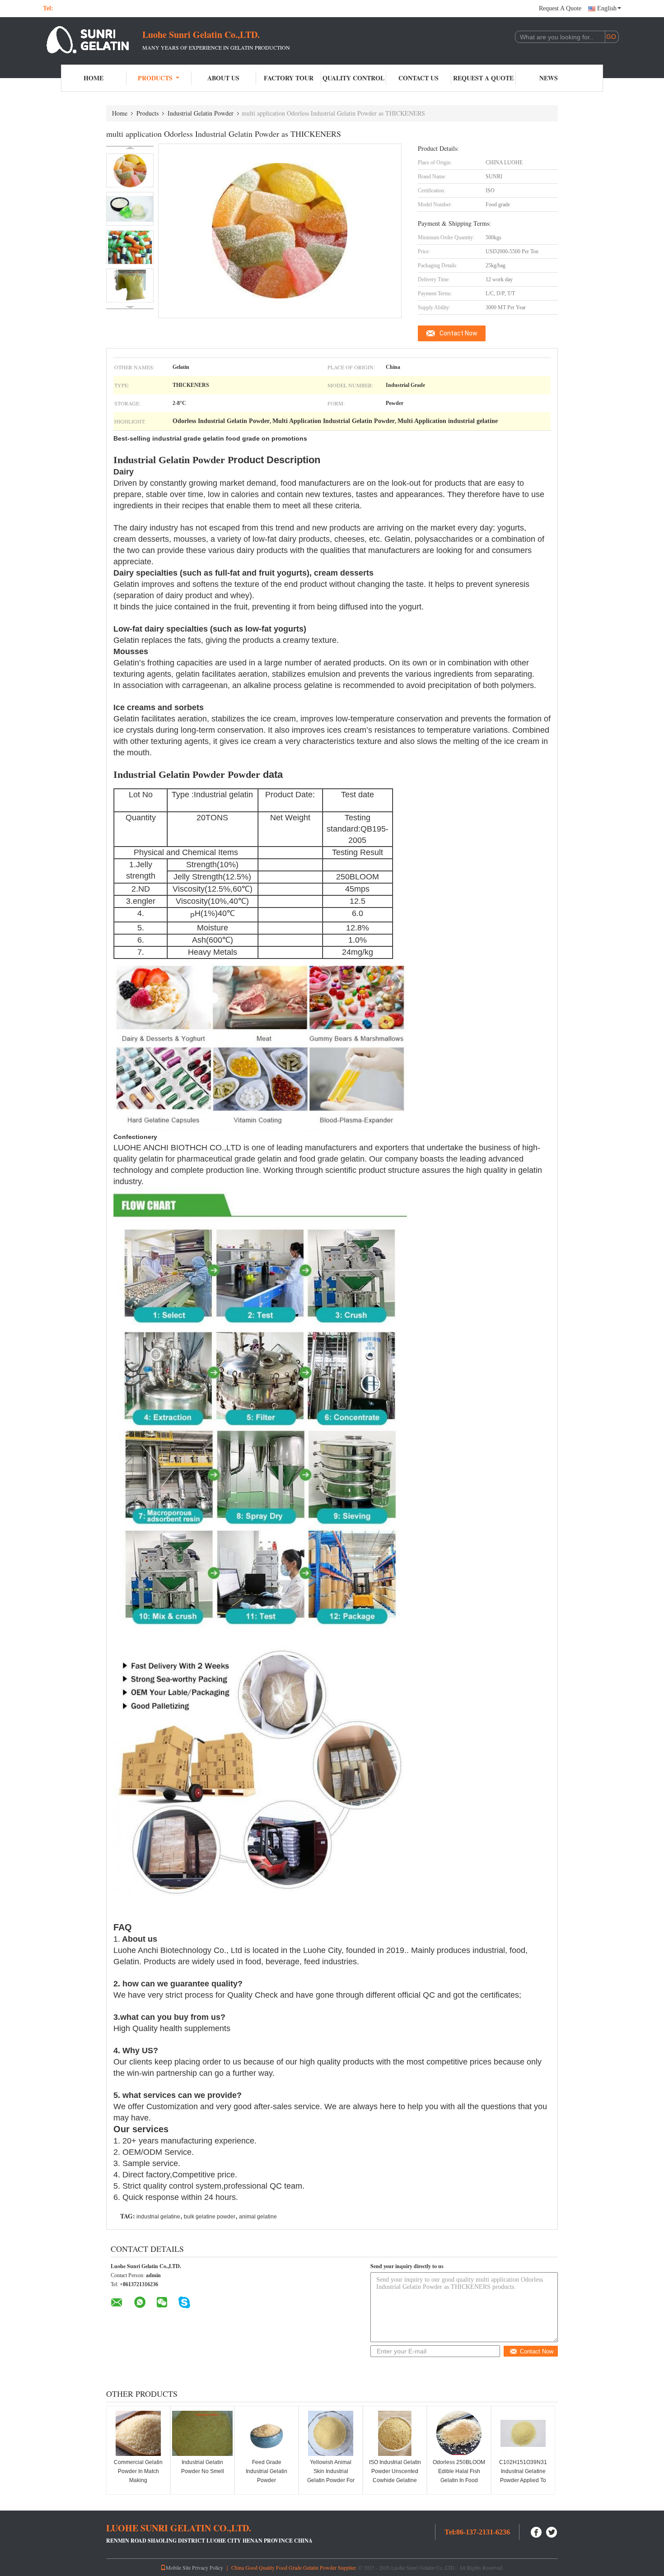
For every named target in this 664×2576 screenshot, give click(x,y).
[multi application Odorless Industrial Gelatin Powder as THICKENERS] (130, 170)
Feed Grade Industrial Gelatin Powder (267, 2471)
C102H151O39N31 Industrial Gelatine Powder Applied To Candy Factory (523, 2476)
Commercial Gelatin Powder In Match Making (138, 2471)
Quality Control (353, 78)
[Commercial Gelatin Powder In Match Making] (138, 2433)
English (607, 8)
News (549, 78)
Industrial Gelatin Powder (201, 113)
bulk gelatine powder (210, 2217)
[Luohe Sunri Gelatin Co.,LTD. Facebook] (537, 2531)
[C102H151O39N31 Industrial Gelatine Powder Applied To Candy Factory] (523, 2433)
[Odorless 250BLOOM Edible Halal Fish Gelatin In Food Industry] (459, 2433)
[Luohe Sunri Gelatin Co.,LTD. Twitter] (552, 2531)
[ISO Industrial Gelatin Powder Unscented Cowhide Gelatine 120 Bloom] (395, 2433)
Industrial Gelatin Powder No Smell (203, 2467)
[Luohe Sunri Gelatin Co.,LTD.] (93, 40)
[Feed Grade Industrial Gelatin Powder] (267, 2433)
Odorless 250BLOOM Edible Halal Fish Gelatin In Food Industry (459, 2476)
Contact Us (419, 78)
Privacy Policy (208, 2567)
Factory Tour (289, 78)
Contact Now (458, 333)
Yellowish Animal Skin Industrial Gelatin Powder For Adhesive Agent (331, 2476)
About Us (223, 78)
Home (94, 78)
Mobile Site (178, 2567)
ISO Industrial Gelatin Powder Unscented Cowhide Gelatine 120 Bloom (395, 2476)
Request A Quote (560, 8)
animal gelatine (258, 2217)
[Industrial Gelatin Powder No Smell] (202, 2433)
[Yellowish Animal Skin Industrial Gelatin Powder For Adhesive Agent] (331, 2433)
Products (155, 78)
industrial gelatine (158, 2217)
